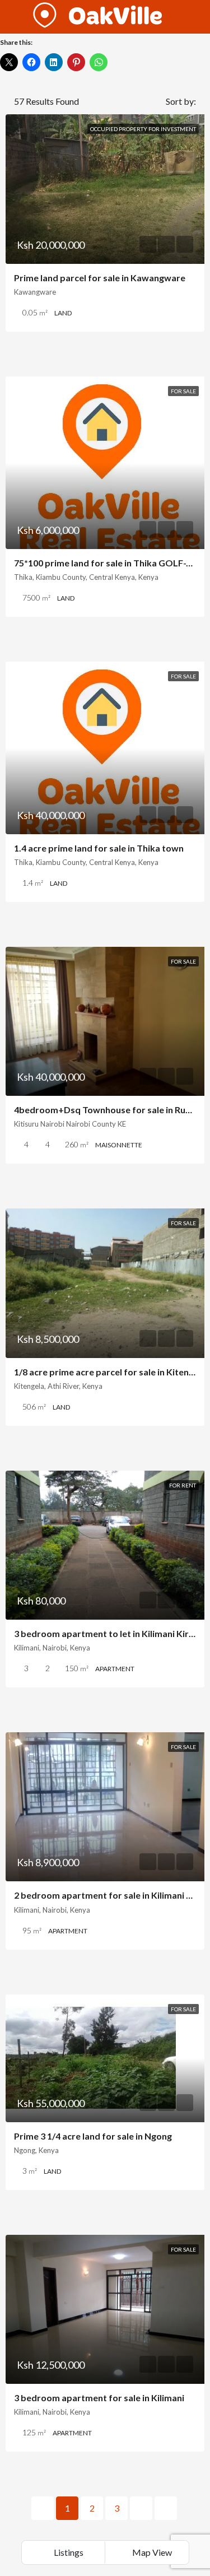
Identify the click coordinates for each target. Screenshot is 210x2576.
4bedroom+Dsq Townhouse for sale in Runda (108, 1110)
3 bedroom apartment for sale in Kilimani (99, 2398)
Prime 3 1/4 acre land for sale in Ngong (93, 2136)
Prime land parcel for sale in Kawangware (100, 278)
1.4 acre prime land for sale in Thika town (99, 848)
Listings (68, 2552)
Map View (151, 2552)
